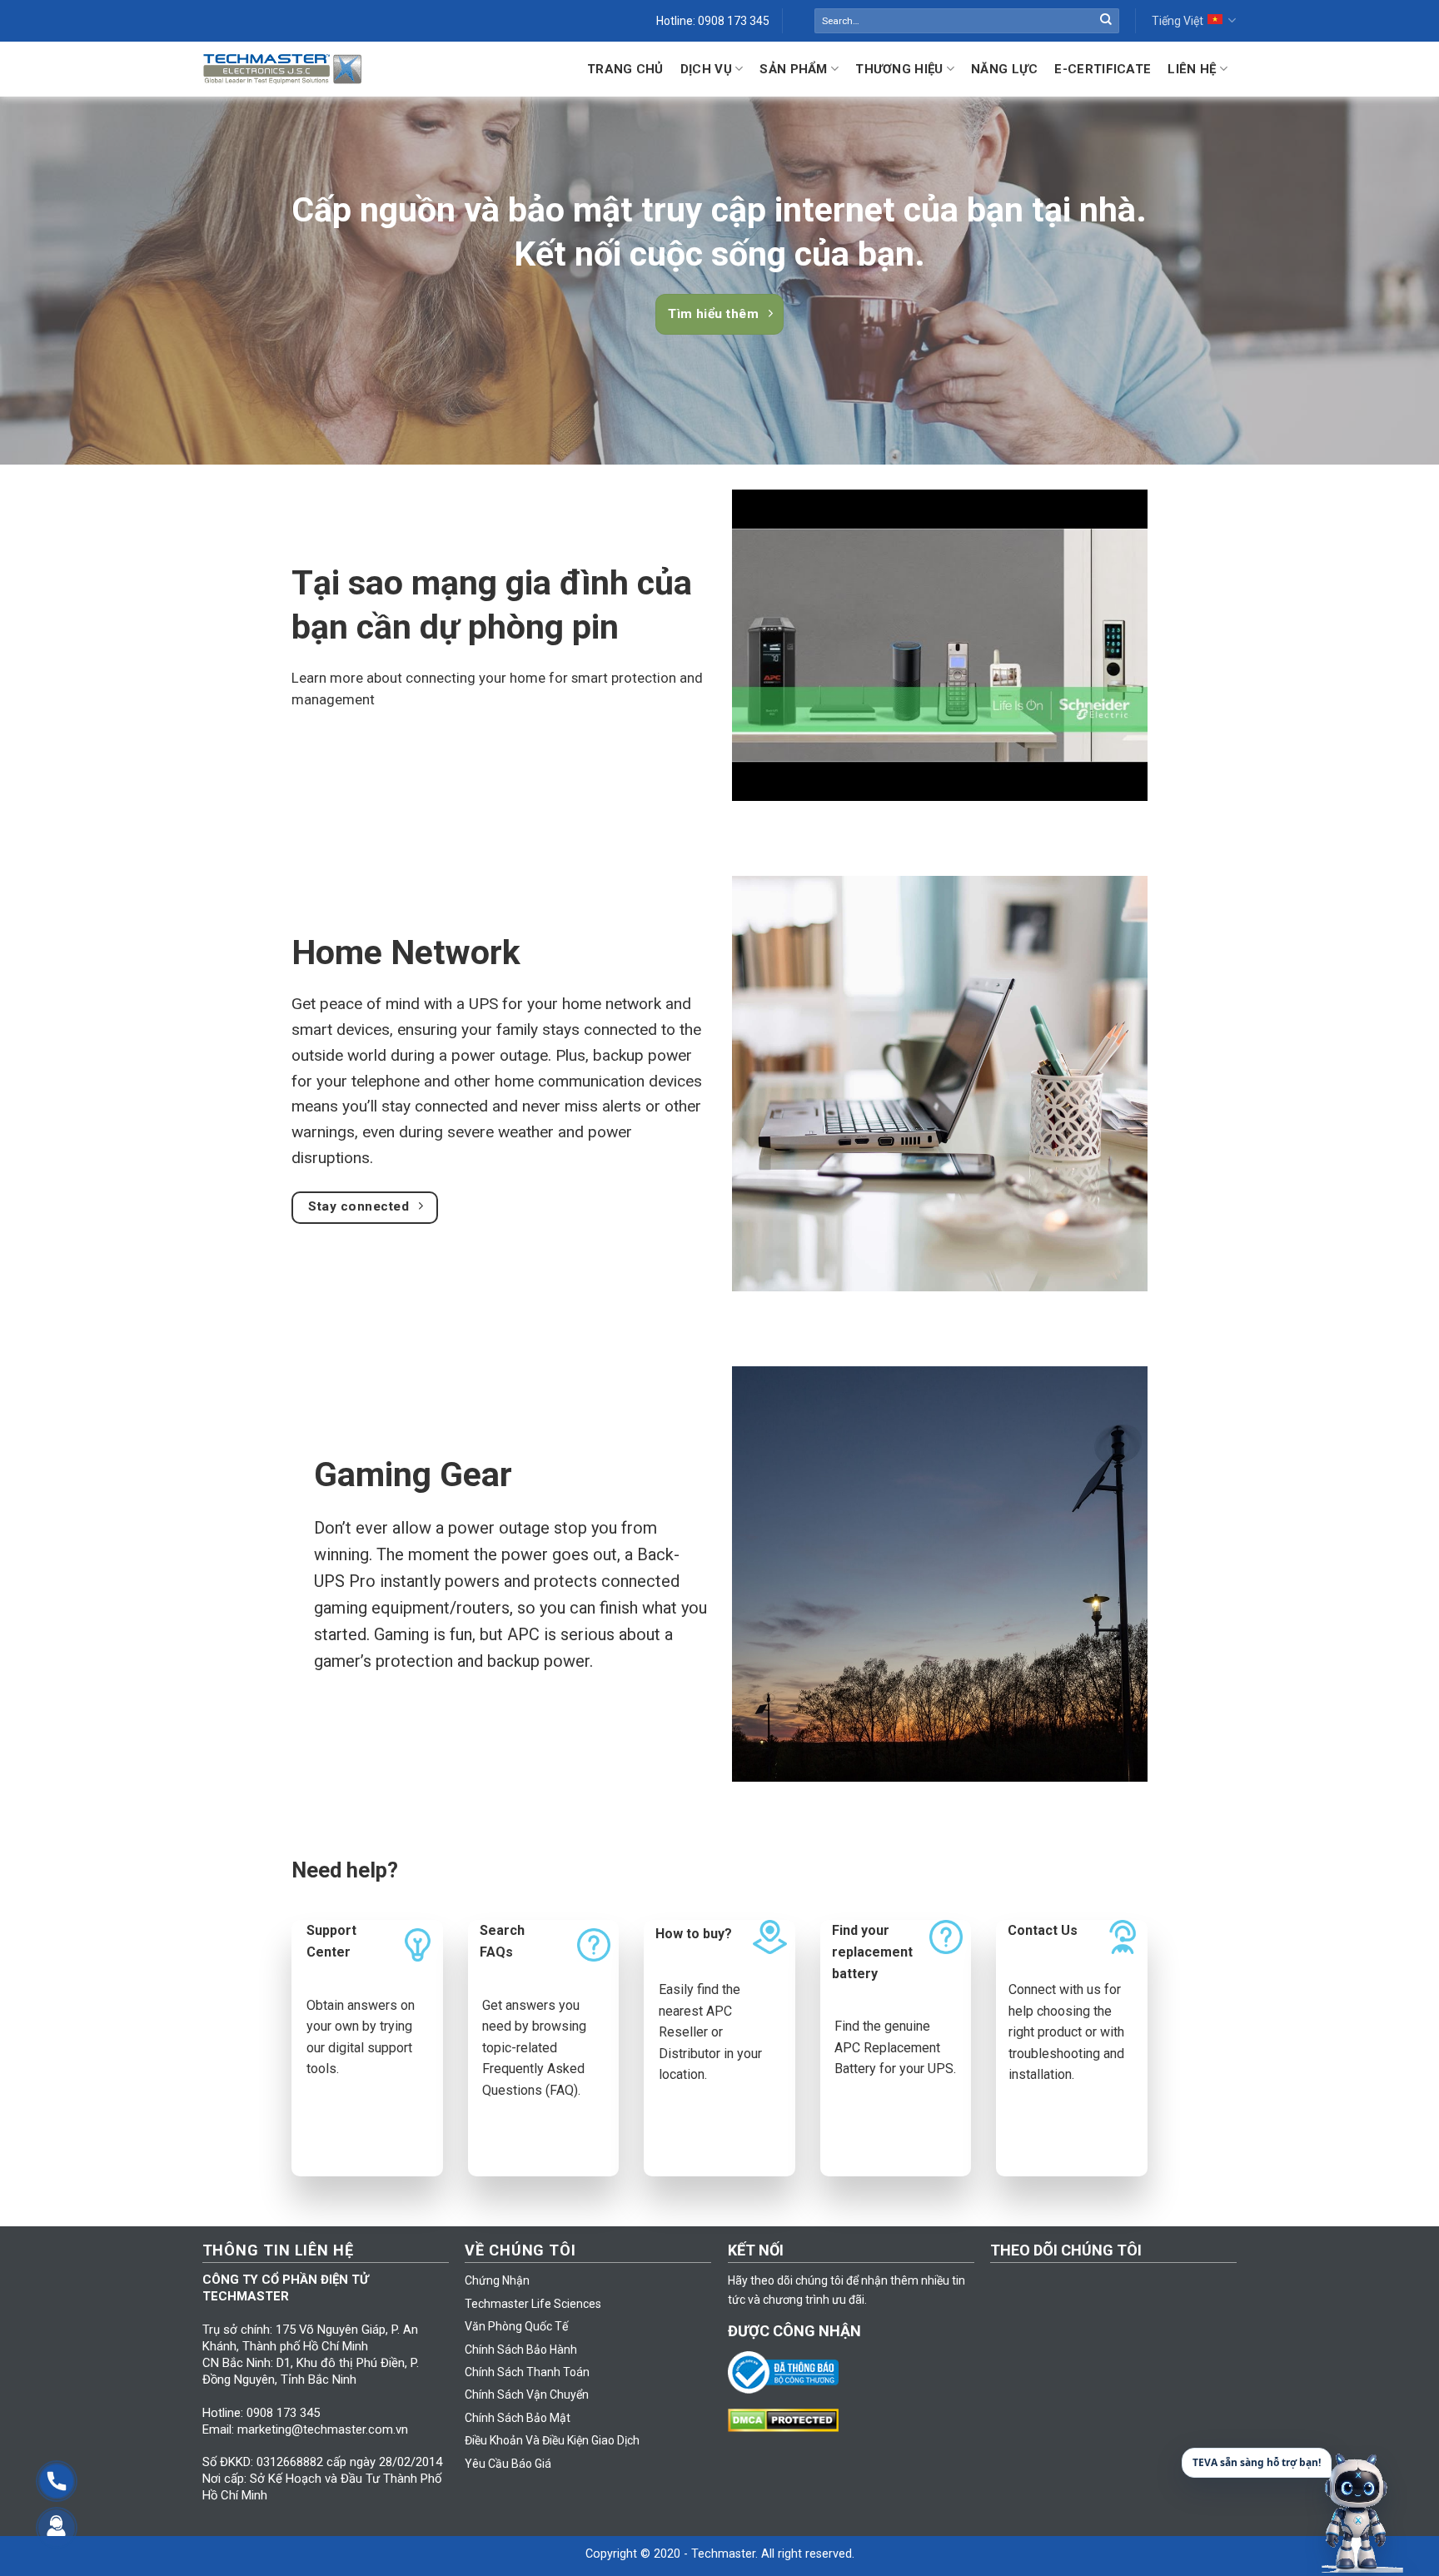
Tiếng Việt (1178, 21)
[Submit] (1106, 21)
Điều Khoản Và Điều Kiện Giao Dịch (552, 2440)
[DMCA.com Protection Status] (787, 2419)
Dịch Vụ (706, 69)
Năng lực (1004, 69)
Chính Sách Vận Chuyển (527, 2394)
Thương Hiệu (899, 69)
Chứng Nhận (497, 2280)
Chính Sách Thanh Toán (527, 2372)
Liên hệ (1192, 69)
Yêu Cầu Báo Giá (508, 2464)
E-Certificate (1103, 69)
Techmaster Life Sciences (533, 2304)
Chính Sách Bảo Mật (518, 2418)
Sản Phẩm (793, 69)
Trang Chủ (625, 69)
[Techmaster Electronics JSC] (282, 69)
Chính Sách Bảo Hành (521, 2350)
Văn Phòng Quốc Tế (516, 2326)
